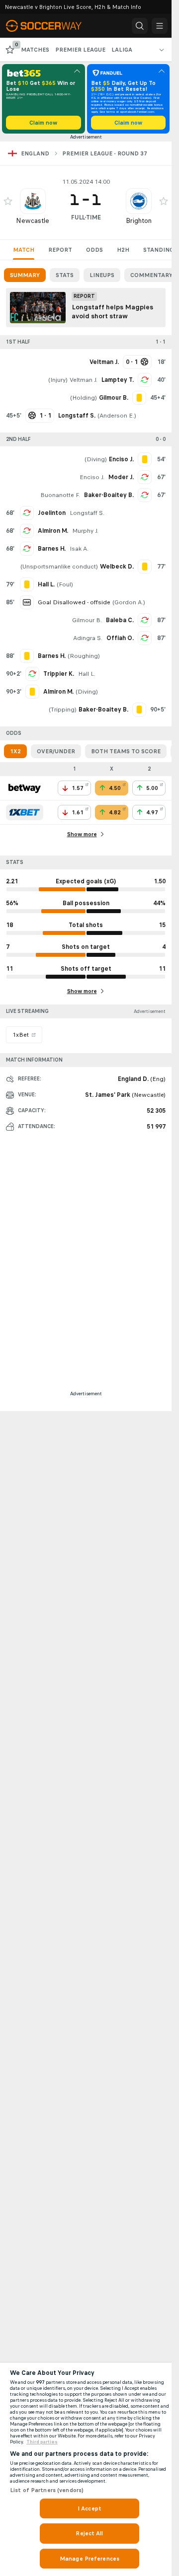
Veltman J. (84, 380)
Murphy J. (85, 531)
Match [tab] (24, 250)
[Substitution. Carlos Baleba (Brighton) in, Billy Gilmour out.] (145, 620)
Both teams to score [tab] (126, 751)
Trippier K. (59, 674)
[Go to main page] (51, 26)
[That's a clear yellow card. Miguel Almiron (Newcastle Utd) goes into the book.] (32, 692)
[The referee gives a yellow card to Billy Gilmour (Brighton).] (139, 398)
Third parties (42, 2442)
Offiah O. (120, 638)
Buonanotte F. (60, 495)
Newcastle (33, 221)
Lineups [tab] (102, 275)
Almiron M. (53, 531)
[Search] (140, 26)
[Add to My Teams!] (8, 201)
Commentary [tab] (151, 275)
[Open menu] (160, 26)
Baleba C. (120, 620)
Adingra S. (88, 638)
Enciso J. (92, 477)
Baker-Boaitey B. (109, 495)
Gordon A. (129, 602)
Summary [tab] (25, 275)
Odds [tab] (94, 250)
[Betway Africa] (25, 788)
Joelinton (52, 513)
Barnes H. (52, 549)
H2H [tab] (123, 250)
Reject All (89, 2533)
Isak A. (79, 549)
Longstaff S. (87, 513)
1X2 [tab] (15, 751)
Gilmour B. (87, 620)
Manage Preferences (89, 2559)
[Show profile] (33, 201)
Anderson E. (117, 416)
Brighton (139, 221)
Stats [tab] (65, 275)
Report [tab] (60, 250)
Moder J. (121, 477)
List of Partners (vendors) (47, 2490)
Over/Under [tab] (56, 751)
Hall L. (87, 674)
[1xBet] (25, 812)
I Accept (89, 2508)
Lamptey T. (118, 380)
